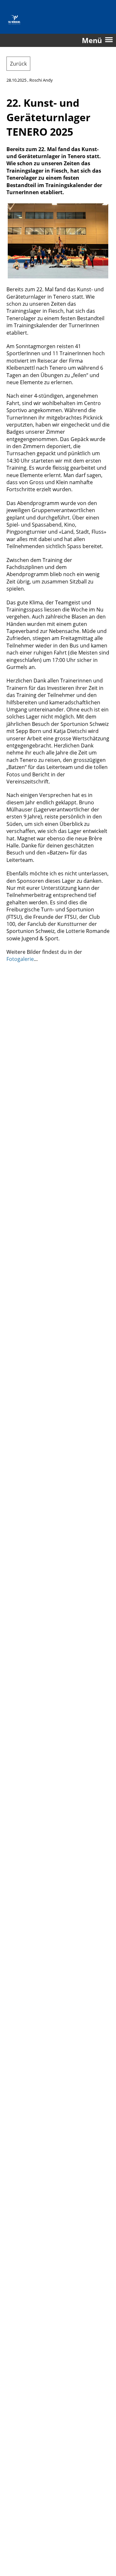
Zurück (18, 64)
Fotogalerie (20, 959)
